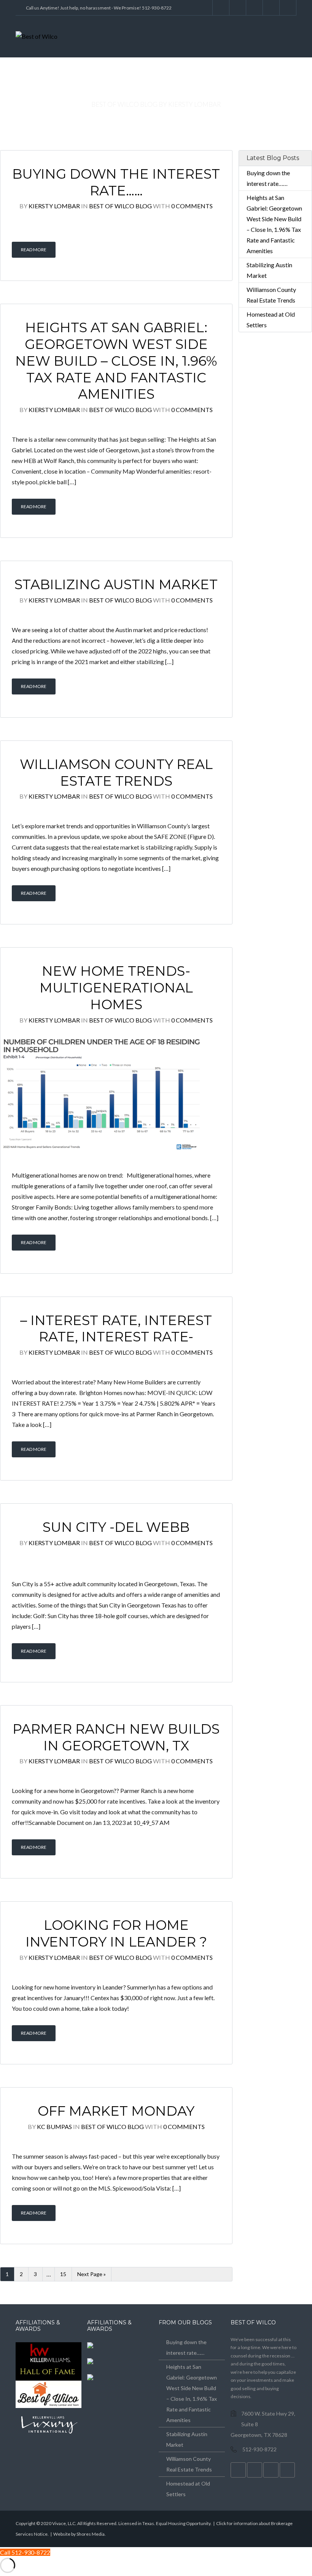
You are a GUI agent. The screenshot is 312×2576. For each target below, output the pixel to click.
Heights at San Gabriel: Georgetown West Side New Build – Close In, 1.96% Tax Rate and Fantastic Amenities (116, 361)
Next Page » (92, 2274)
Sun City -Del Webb (116, 1527)
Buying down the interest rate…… (116, 182)
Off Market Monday (116, 2111)
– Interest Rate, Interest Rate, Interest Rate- (116, 1329)
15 (63, 2274)
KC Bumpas (54, 2127)
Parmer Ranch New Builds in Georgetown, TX (116, 1737)
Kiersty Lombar (54, 206)
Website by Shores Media (79, 2534)
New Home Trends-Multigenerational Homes (116, 988)
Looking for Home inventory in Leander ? (116, 1933)
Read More (34, 250)
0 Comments (192, 206)
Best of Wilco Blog (120, 206)
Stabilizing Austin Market (116, 584)
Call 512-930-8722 (25, 2552)
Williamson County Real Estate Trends (116, 773)
